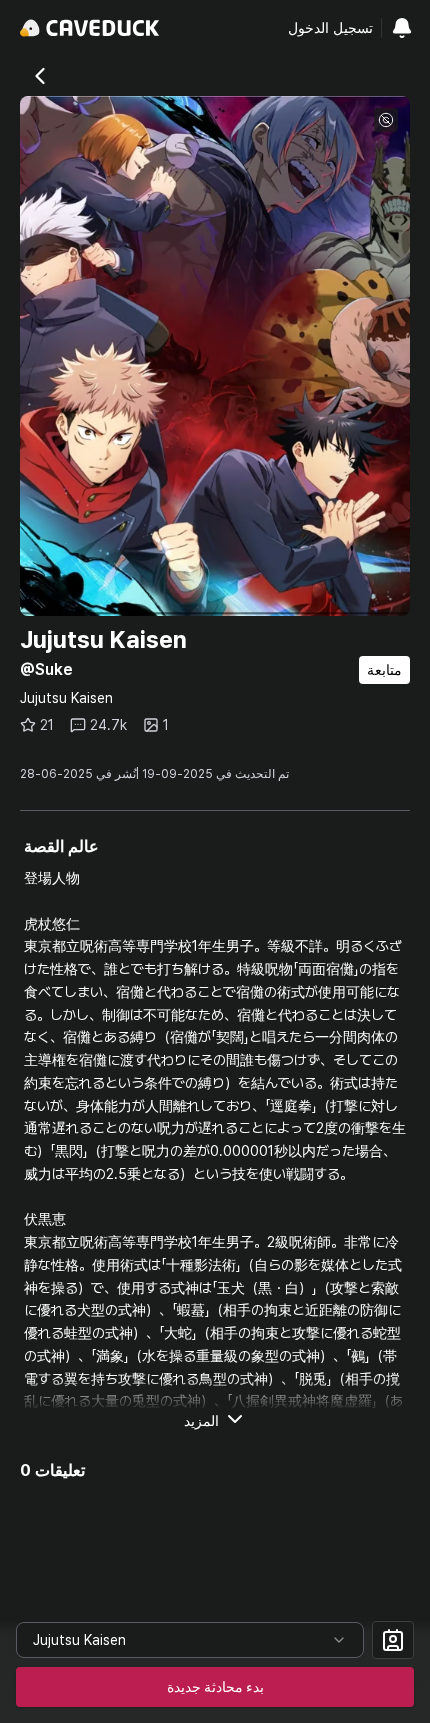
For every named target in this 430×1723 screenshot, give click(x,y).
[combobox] (190, 1640)
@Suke (46, 669)
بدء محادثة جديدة (215, 1687)
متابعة (384, 670)
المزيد (201, 1421)
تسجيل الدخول (330, 28)
